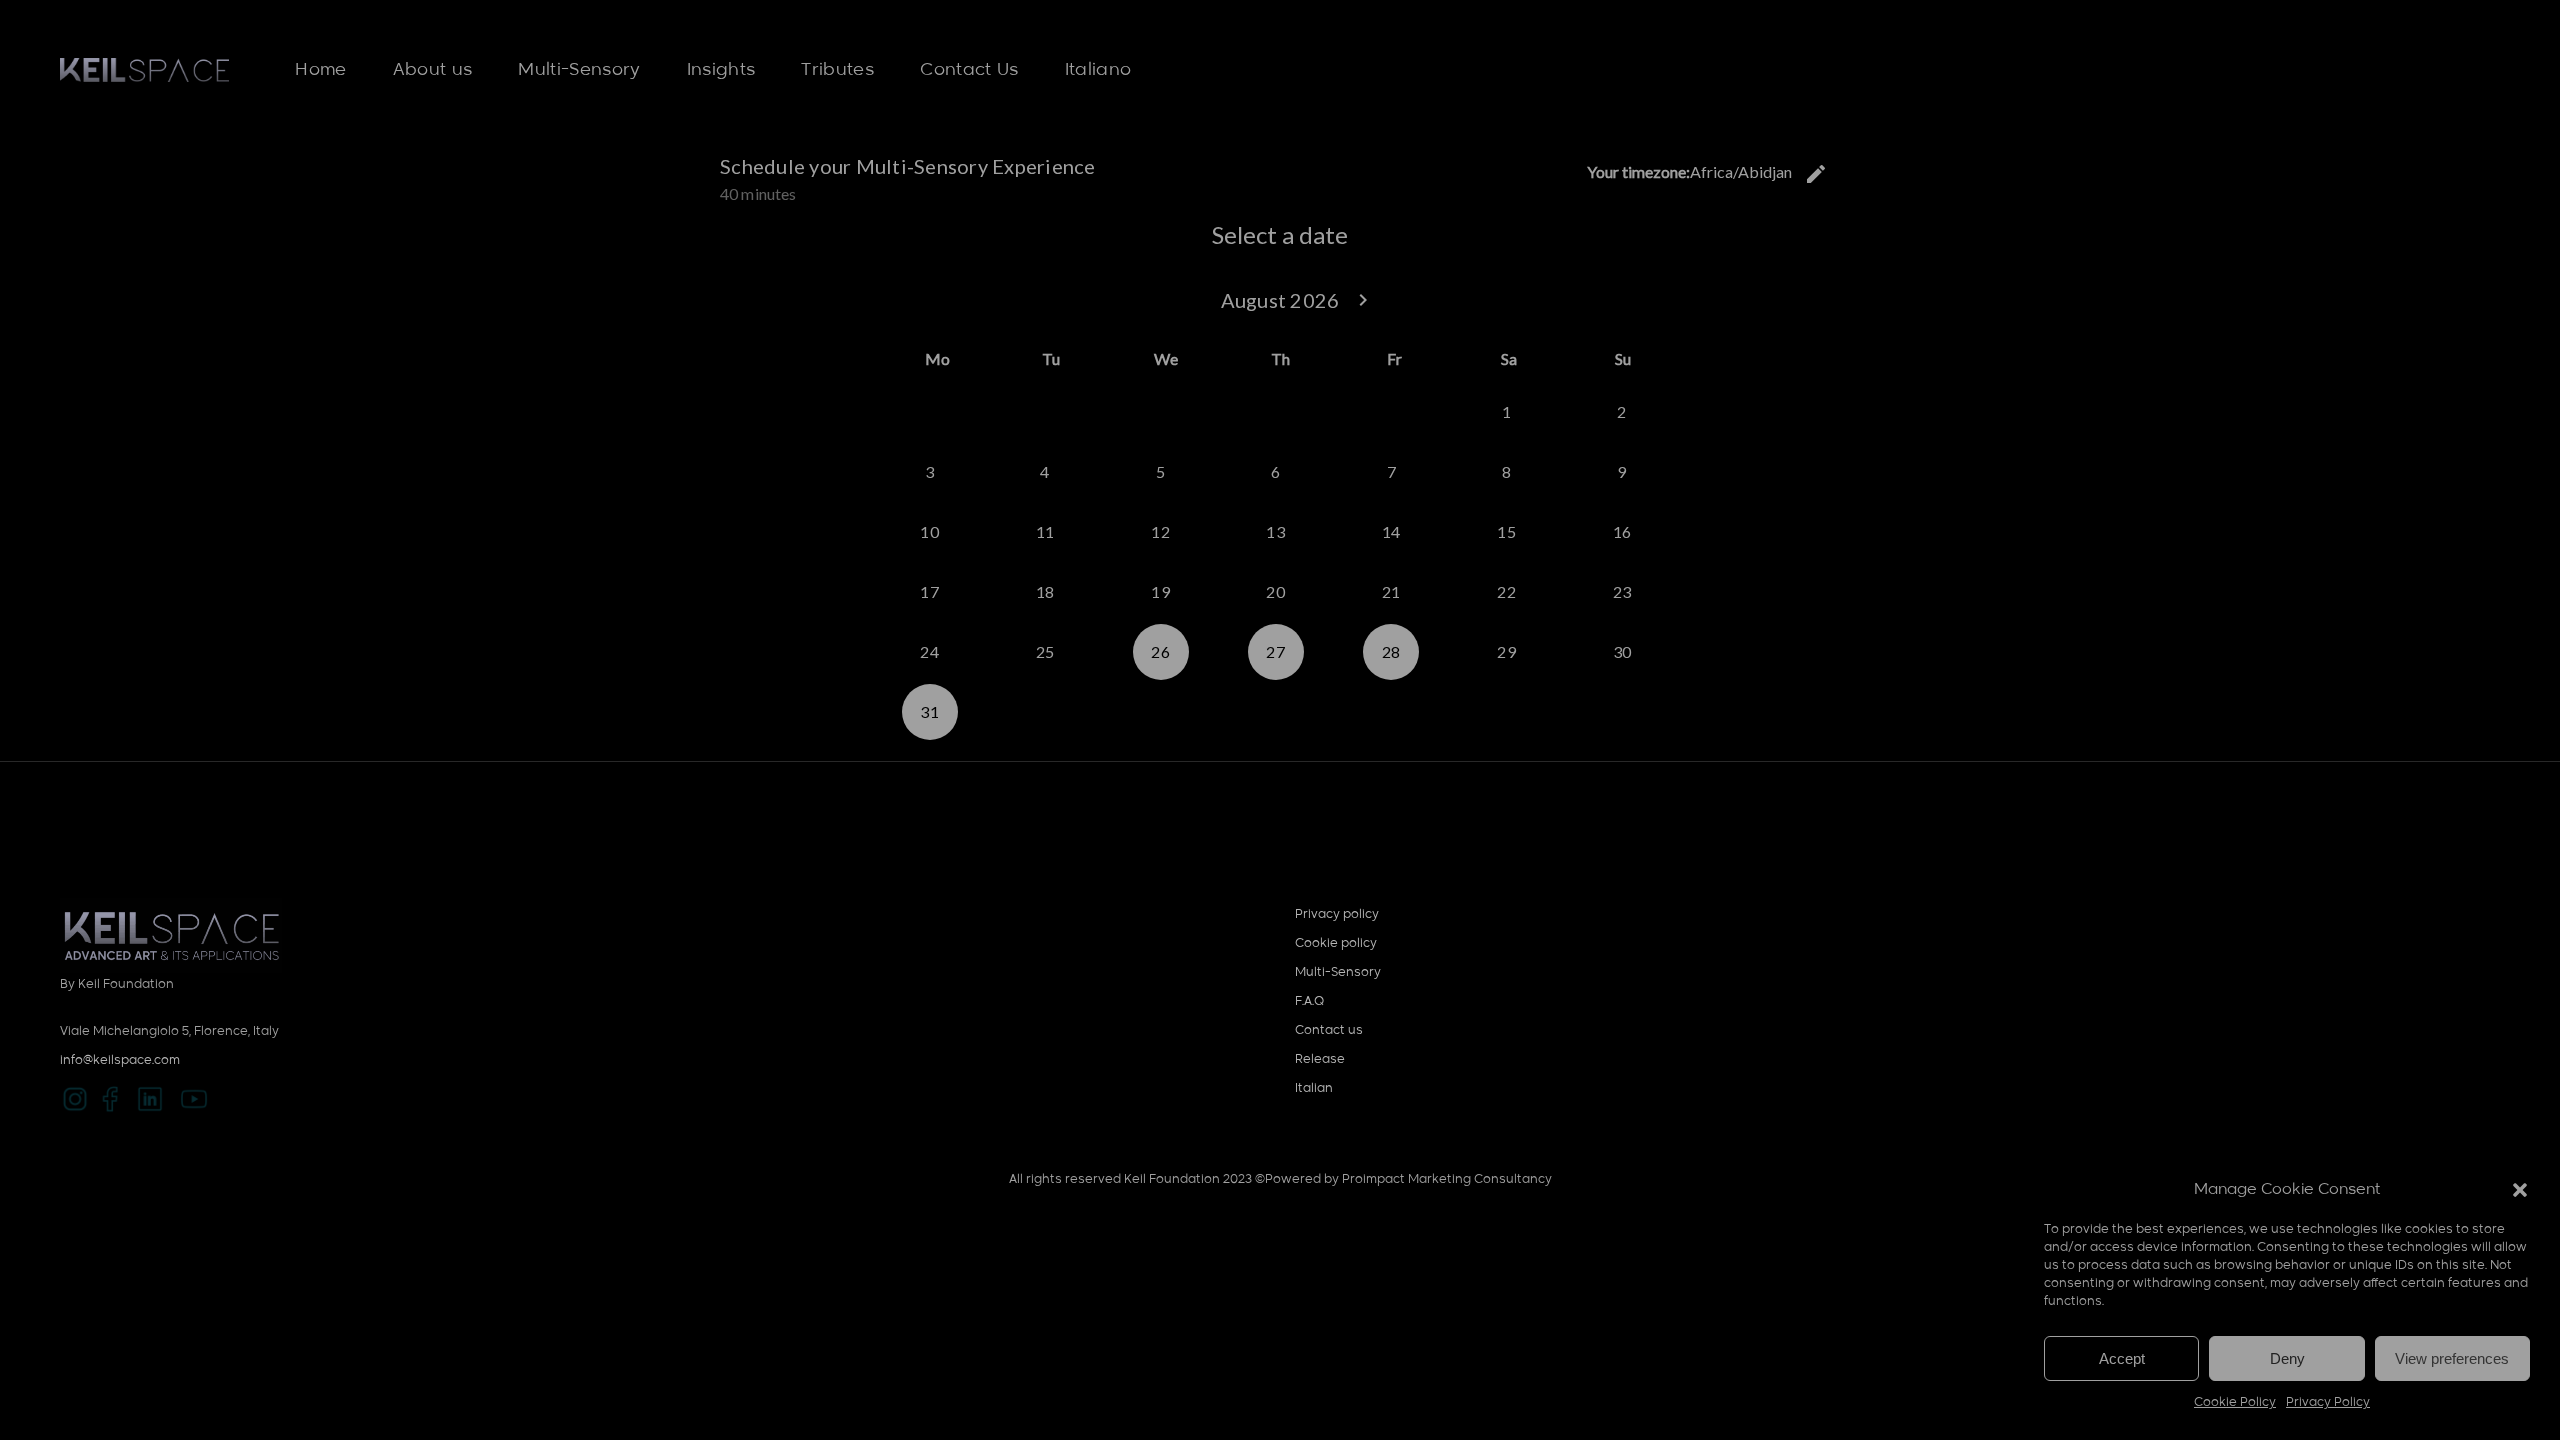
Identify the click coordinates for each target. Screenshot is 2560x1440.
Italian (1314, 1089)
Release (1320, 1060)
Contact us (1329, 1031)
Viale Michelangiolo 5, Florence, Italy (169, 1032)
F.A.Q (1309, 1002)
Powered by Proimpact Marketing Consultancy (1408, 1180)
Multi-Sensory (1338, 973)
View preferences (2452, 1358)
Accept (2122, 1358)
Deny (2287, 1358)
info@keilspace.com (120, 1061)
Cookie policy (1336, 944)
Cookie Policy (2235, 1403)
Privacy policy (1337, 915)
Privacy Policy (2328, 1403)
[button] (2520, 1190)
